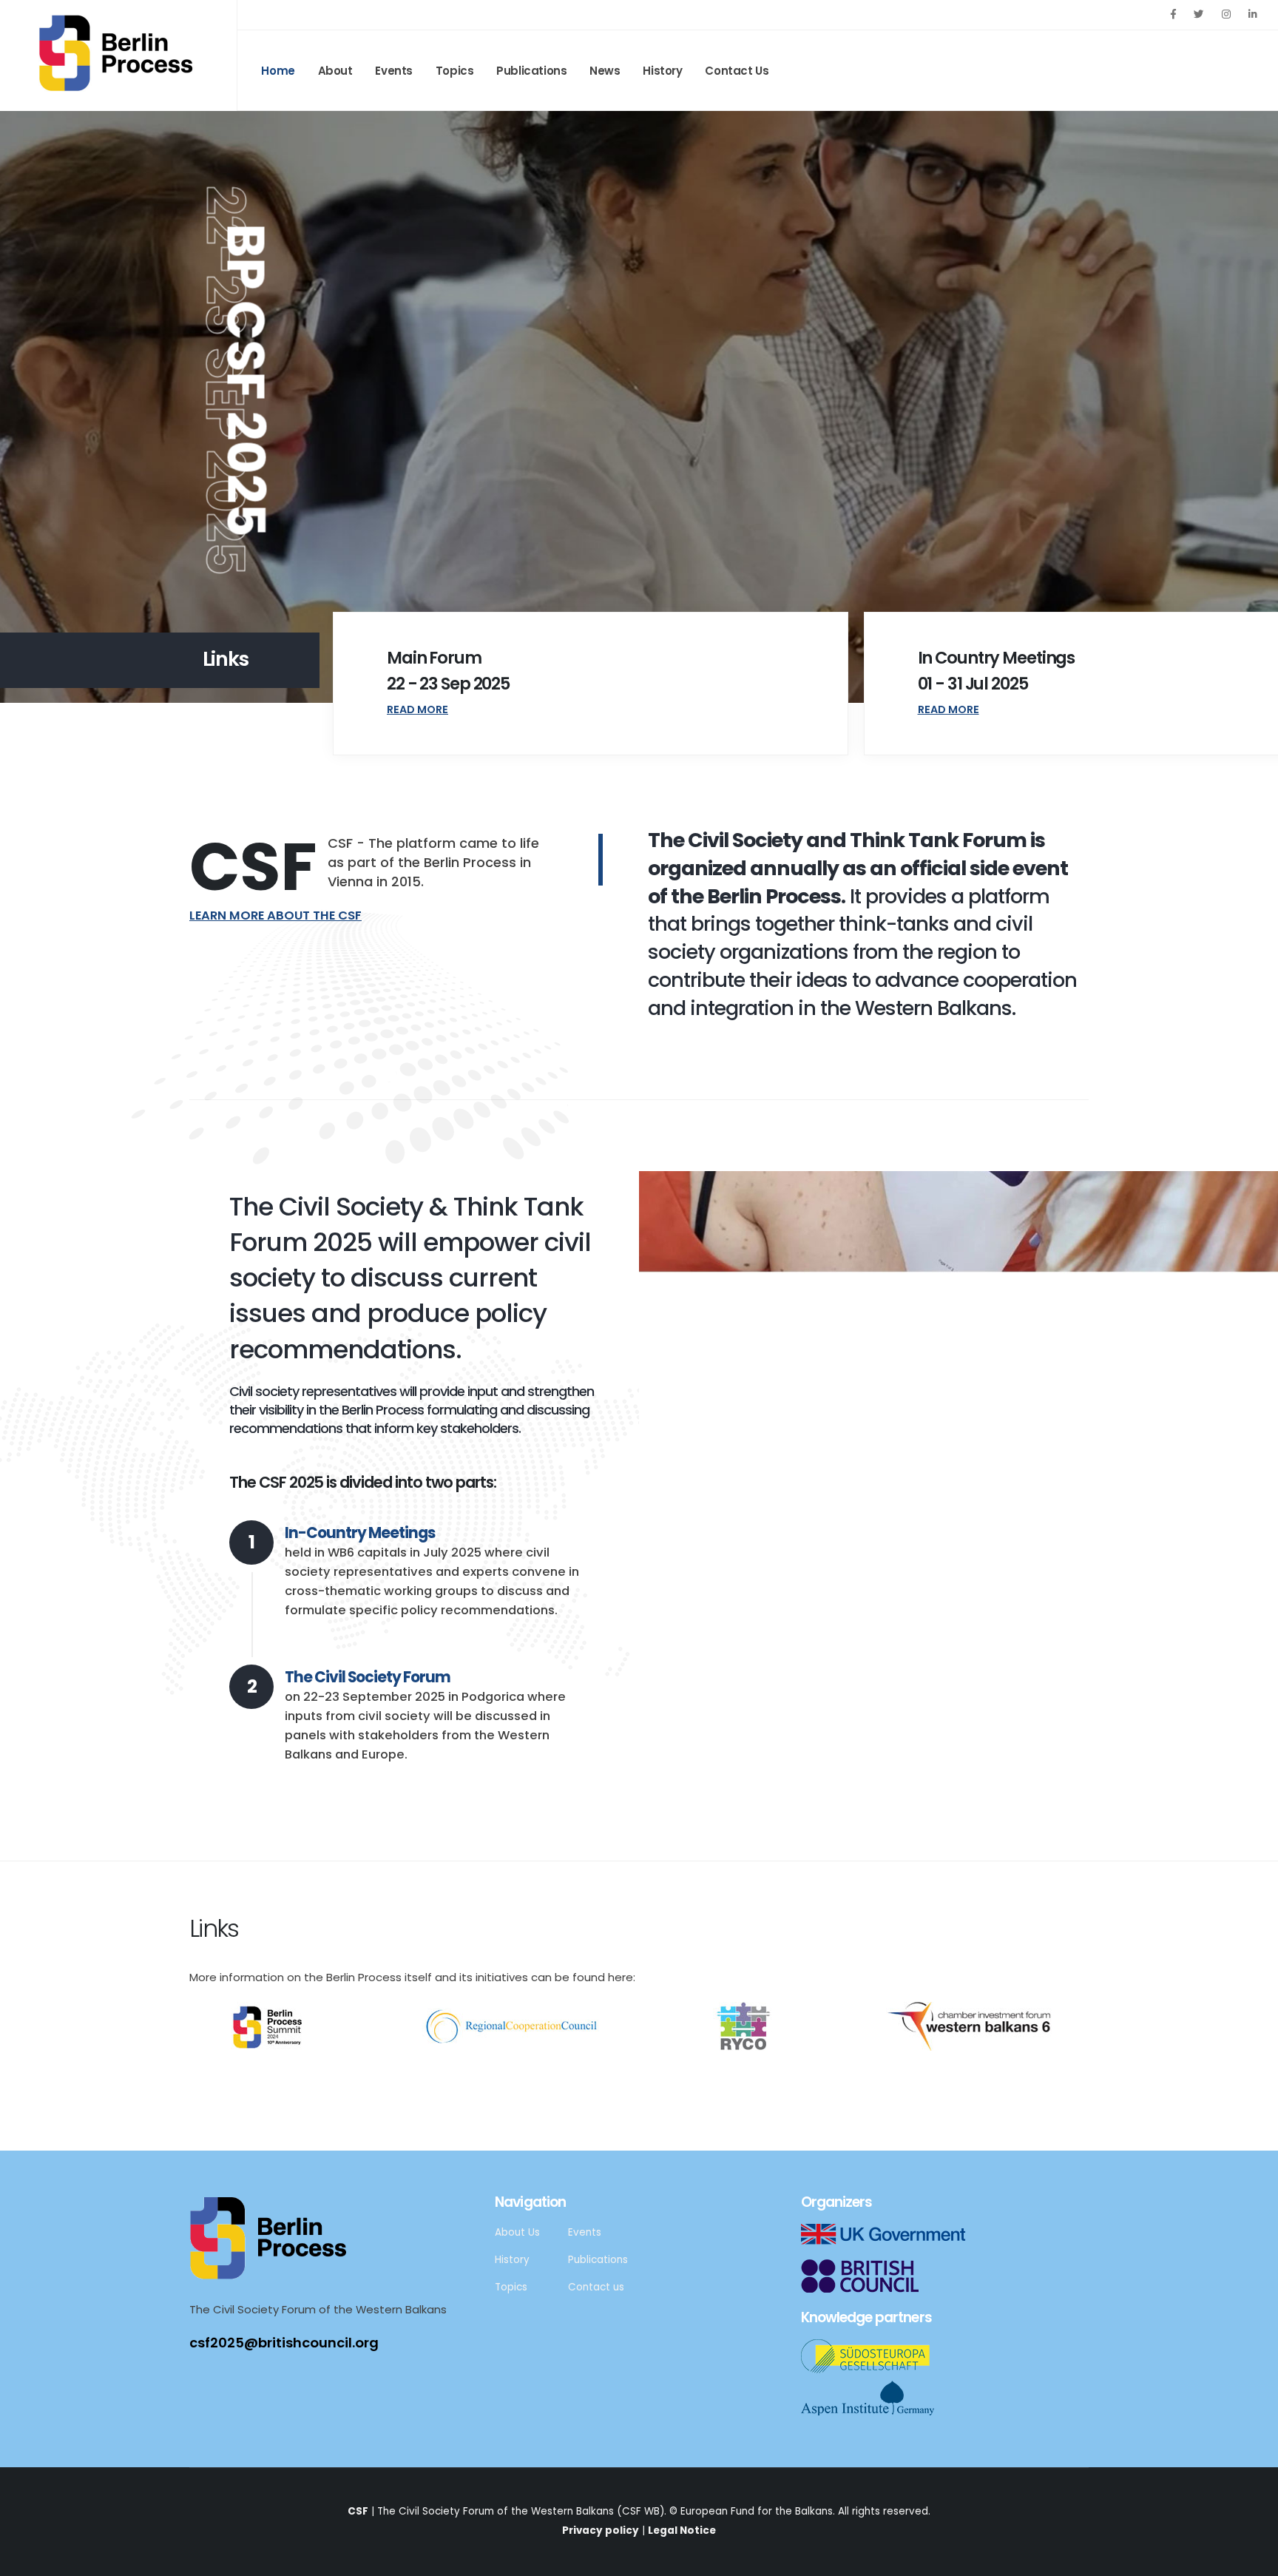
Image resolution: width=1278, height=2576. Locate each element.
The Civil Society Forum (368, 1677)
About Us (517, 2232)
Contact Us (737, 71)
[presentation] (39, 407)
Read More (417, 709)
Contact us (596, 2287)
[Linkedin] (1253, 14)
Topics (455, 71)
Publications (531, 71)
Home (278, 71)
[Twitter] (1199, 14)
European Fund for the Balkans (757, 2511)
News (605, 71)
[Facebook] (1173, 14)
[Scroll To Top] (1252, 2559)
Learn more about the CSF (275, 916)
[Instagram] (1226, 14)
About (335, 71)
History (662, 71)
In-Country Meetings (360, 1533)
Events (394, 71)
